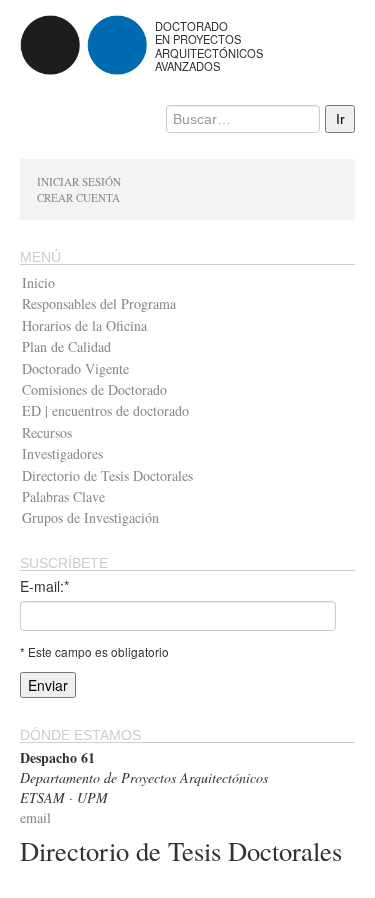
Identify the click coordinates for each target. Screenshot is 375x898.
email (35, 817)
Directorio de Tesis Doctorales (107, 475)
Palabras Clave (63, 496)
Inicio (38, 282)
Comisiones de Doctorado (94, 389)
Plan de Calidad (66, 346)
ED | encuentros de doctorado (105, 410)
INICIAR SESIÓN (79, 181)
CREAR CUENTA (78, 197)
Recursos (47, 432)
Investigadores (62, 453)
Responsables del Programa (99, 303)
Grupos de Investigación (90, 517)
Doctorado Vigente (75, 368)
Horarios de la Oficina (84, 325)
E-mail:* (44, 586)
